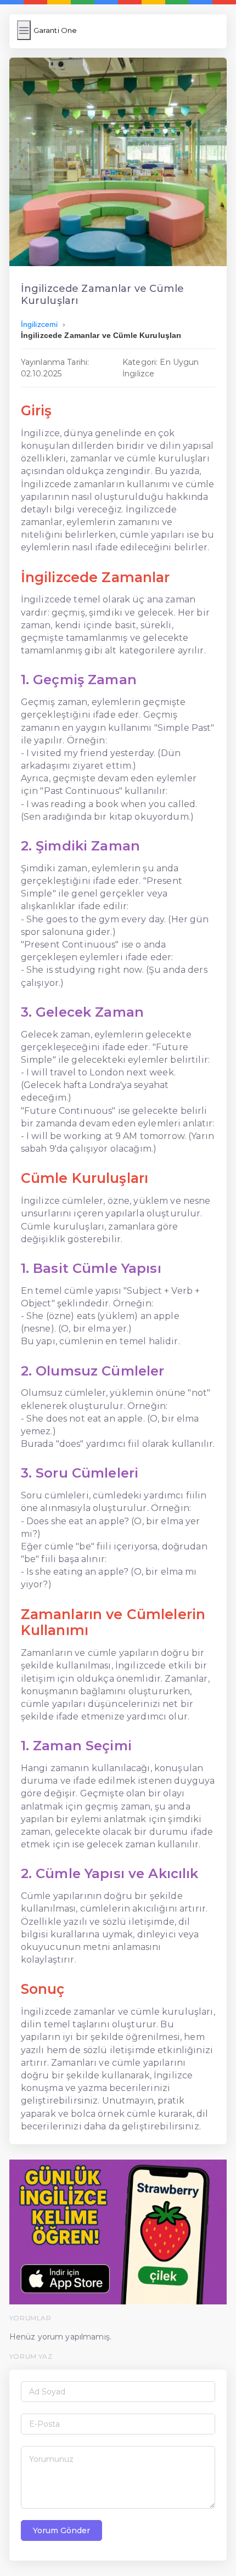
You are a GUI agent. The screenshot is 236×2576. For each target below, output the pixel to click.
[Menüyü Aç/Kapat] (24, 30)
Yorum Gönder (61, 2530)
